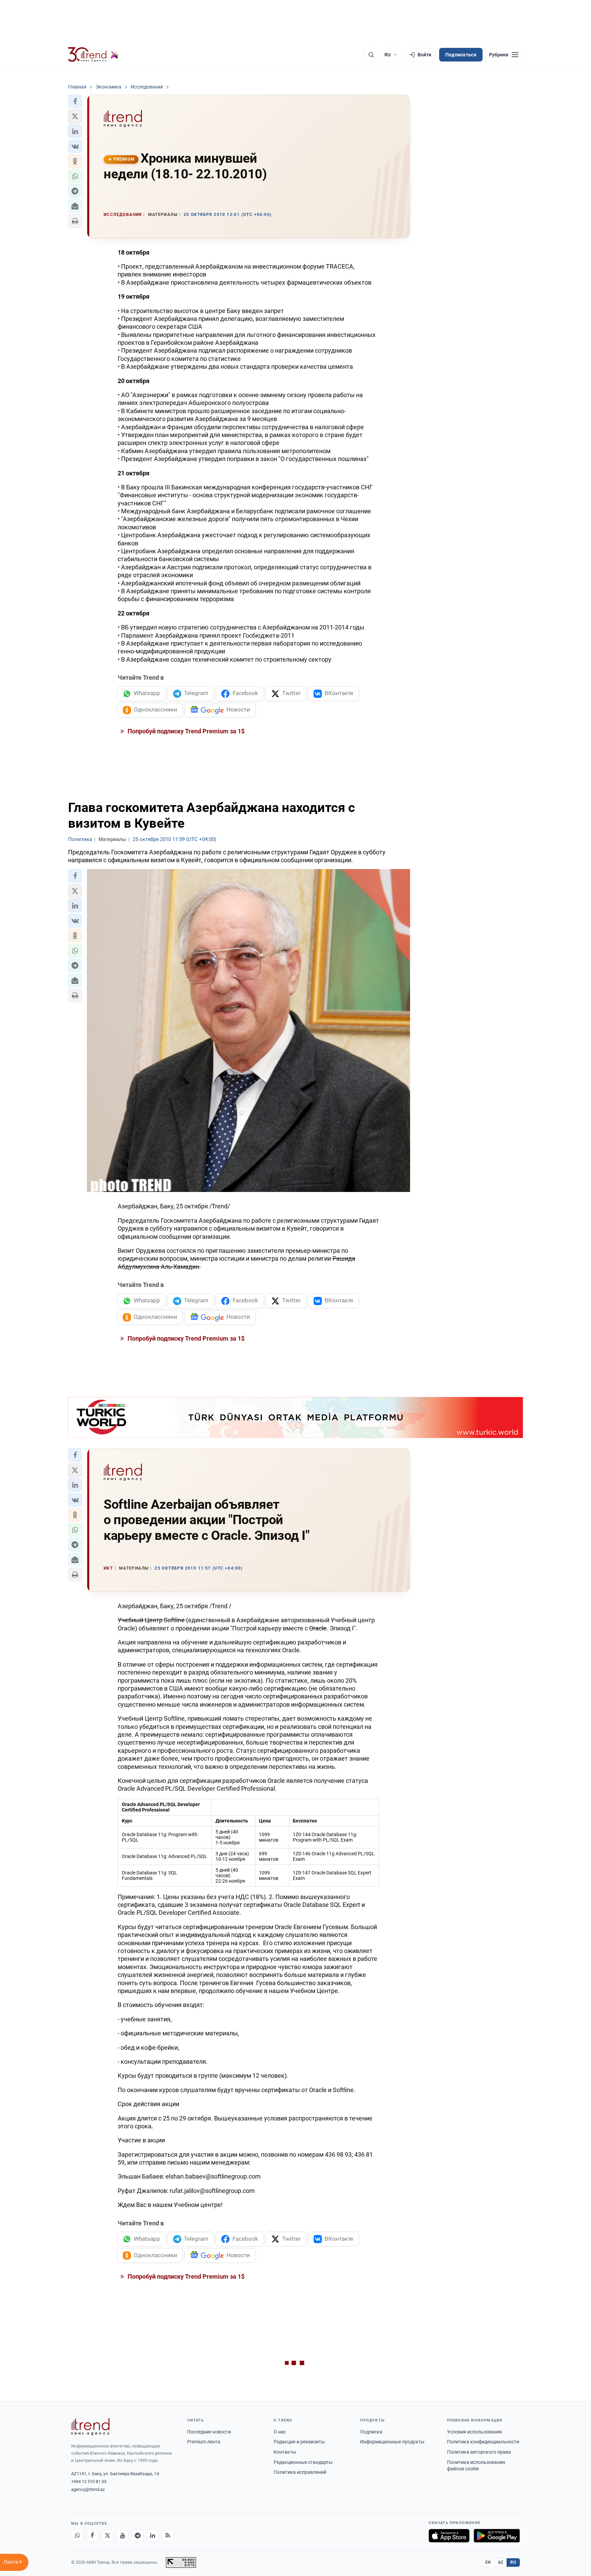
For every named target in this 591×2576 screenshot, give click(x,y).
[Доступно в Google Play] (497, 2536)
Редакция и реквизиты (299, 2442)
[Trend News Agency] (90, 2427)
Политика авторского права (479, 2452)
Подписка (371, 2432)
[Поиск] (371, 55)
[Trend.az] (93, 55)
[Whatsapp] (77, 2536)
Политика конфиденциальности (483, 2442)
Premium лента (204, 2442)
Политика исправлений (300, 2472)
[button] (75, 101)
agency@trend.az (88, 2489)
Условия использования (475, 2432)
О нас (280, 2432)
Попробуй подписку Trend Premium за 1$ (185, 731)
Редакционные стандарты (303, 2462)
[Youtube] (122, 2536)
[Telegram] (137, 2536)
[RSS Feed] (168, 2536)
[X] (107, 2536)
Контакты (285, 2452)
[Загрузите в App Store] (449, 2536)
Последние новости (209, 2432)
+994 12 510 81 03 (89, 2482)
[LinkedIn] (153, 2536)
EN (488, 2562)
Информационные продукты (392, 2442)
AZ (501, 2562)
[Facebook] (92, 2536)
